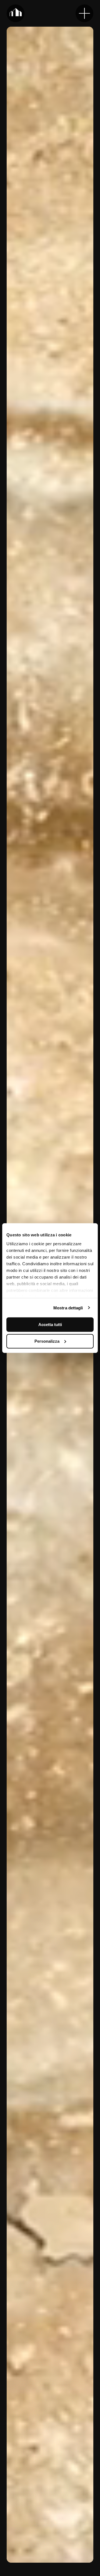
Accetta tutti (50, 1325)
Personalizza (47, 1341)
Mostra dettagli (68, 1308)
